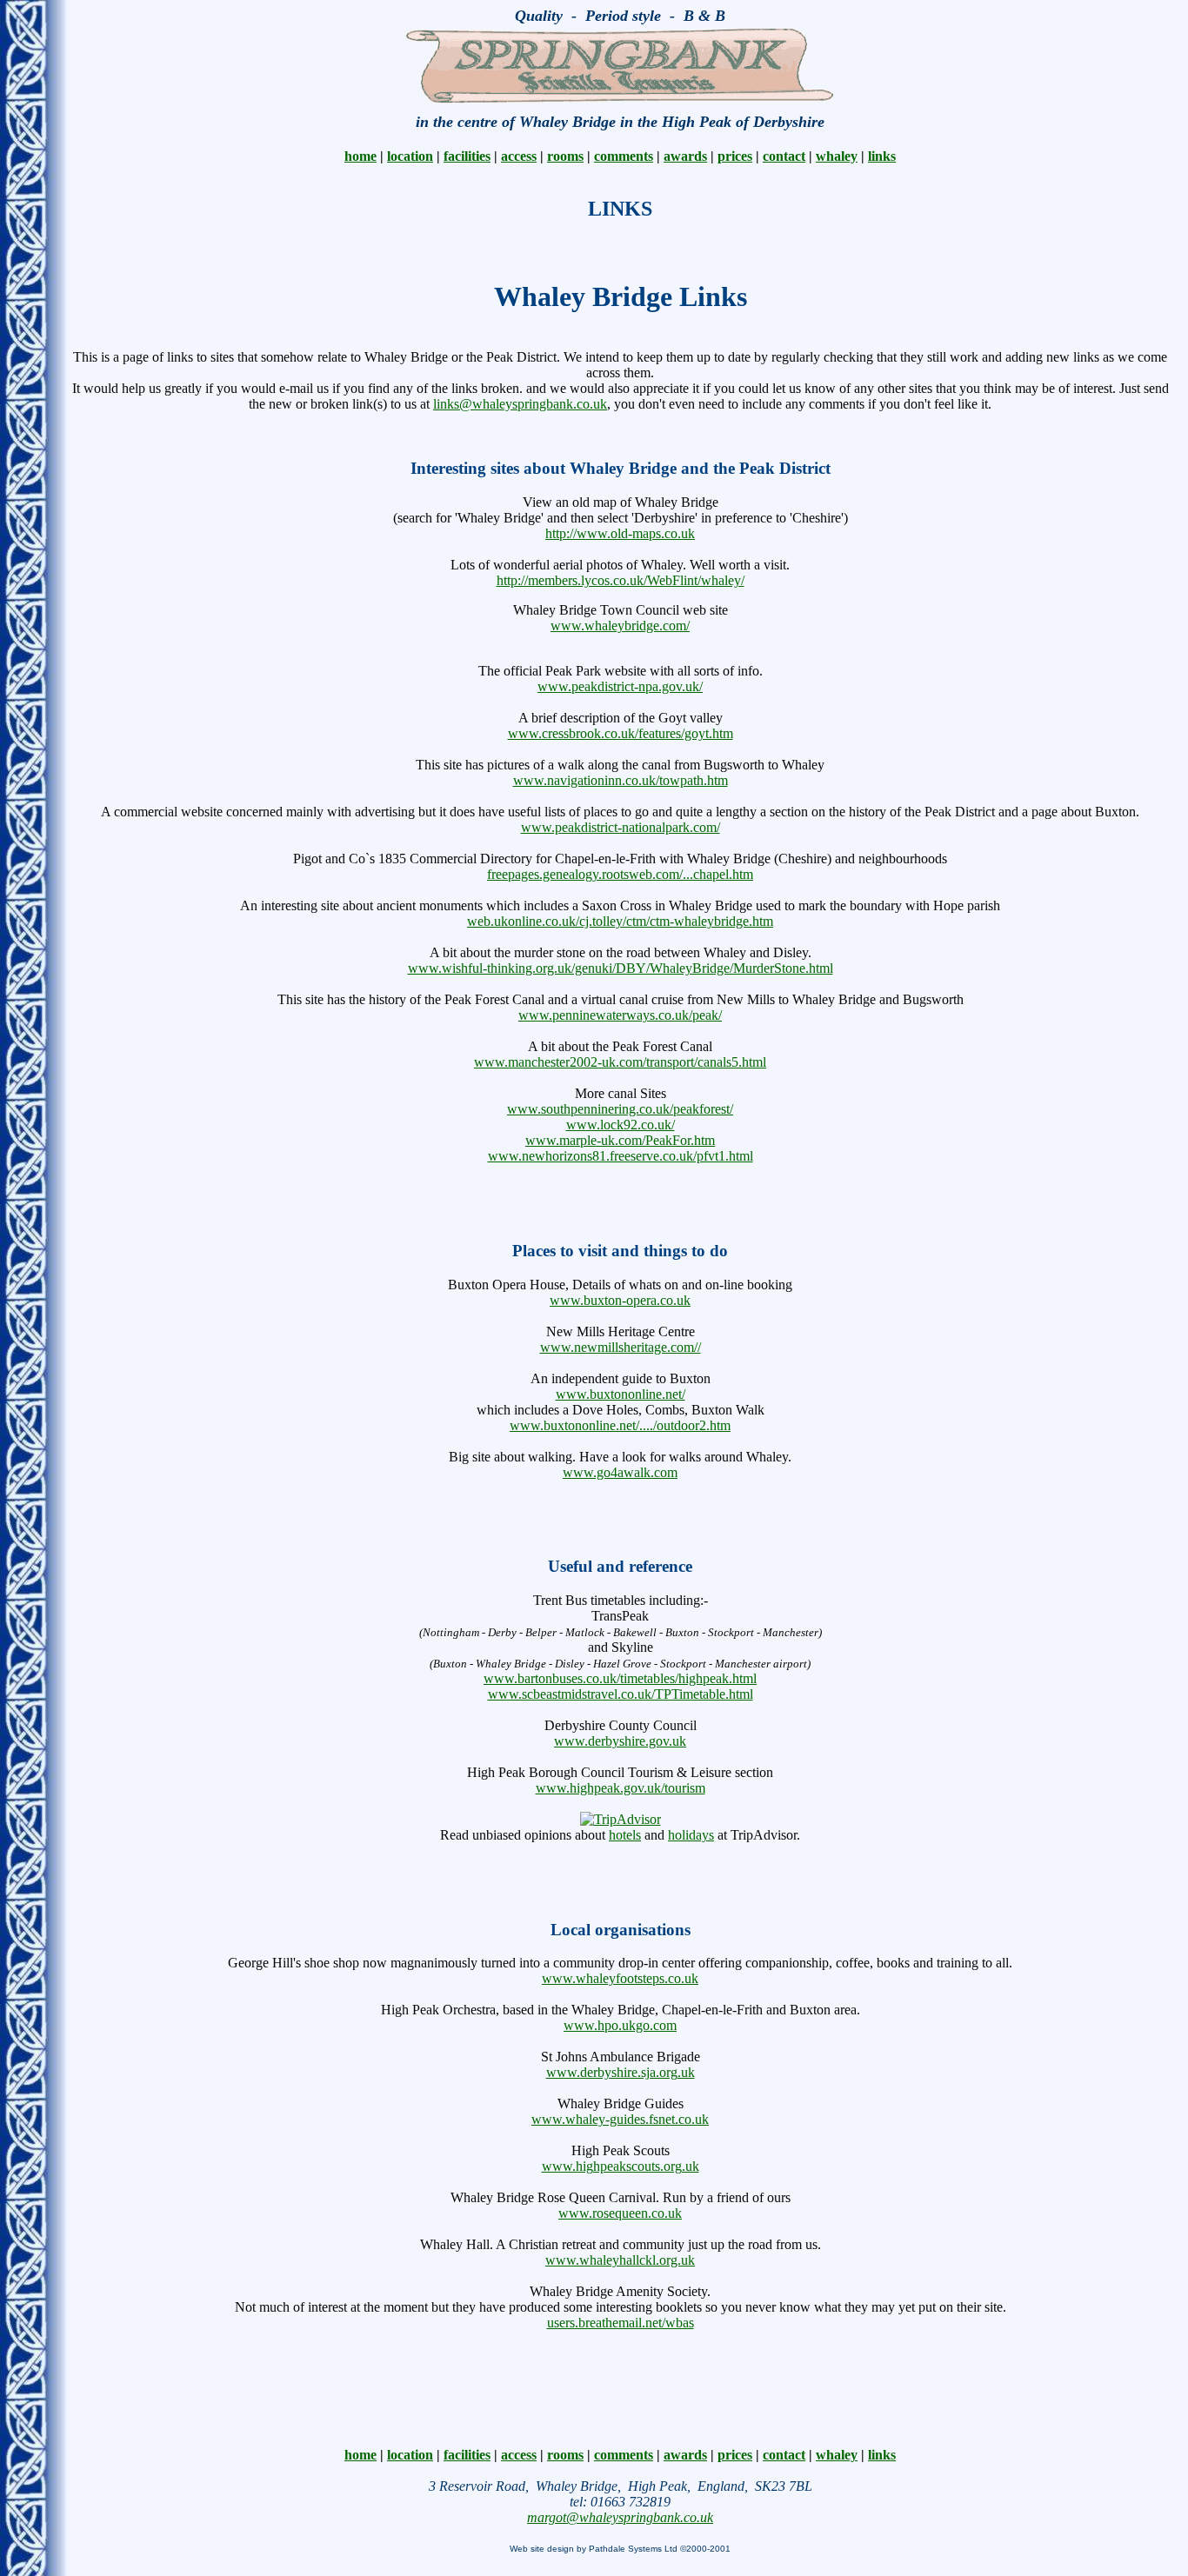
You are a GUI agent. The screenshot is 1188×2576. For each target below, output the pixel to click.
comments (624, 156)
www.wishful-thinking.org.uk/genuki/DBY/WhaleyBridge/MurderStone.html (621, 968)
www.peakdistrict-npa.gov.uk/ (620, 686)
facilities (467, 156)
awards (685, 156)
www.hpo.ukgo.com (620, 2025)
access (519, 156)
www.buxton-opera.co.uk (620, 1300)
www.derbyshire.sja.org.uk (621, 2072)
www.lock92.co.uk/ (621, 1125)
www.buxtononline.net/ (621, 1394)
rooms (565, 156)
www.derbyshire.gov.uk (620, 1741)
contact (784, 156)
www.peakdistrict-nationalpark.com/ (621, 827)
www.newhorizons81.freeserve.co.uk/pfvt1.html (621, 1156)
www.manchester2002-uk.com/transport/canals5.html (620, 1062)
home (360, 156)
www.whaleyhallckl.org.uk (620, 2260)
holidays (691, 1835)
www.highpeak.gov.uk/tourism (621, 1788)
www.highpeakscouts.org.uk (621, 2166)
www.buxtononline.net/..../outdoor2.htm (620, 1425)
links (882, 156)
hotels (625, 1835)
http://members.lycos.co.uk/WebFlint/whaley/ (621, 580)
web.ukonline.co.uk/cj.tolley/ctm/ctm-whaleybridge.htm (620, 921)
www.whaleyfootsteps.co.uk (620, 1978)
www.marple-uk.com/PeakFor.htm (620, 1140)
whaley (837, 156)
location (410, 156)
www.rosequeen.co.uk (620, 2213)
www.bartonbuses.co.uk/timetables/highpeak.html (620, 1678)
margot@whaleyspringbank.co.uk (620, 2517)
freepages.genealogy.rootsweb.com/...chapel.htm (620, 874)
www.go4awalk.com (620, 1472)
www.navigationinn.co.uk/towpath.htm (621, 780)
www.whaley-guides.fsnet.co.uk (620, 2119)
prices (735, 156)
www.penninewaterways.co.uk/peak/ (620, 1015)
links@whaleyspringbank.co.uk (520, 404)
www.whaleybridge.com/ (620, 626)
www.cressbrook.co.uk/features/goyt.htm (621, 733)
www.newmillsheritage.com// (621, 1347)
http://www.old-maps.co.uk (620, 533)
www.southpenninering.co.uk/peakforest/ (620, 1109)
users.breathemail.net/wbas (621, 2323)
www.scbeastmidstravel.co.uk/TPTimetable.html (621, 1694)
